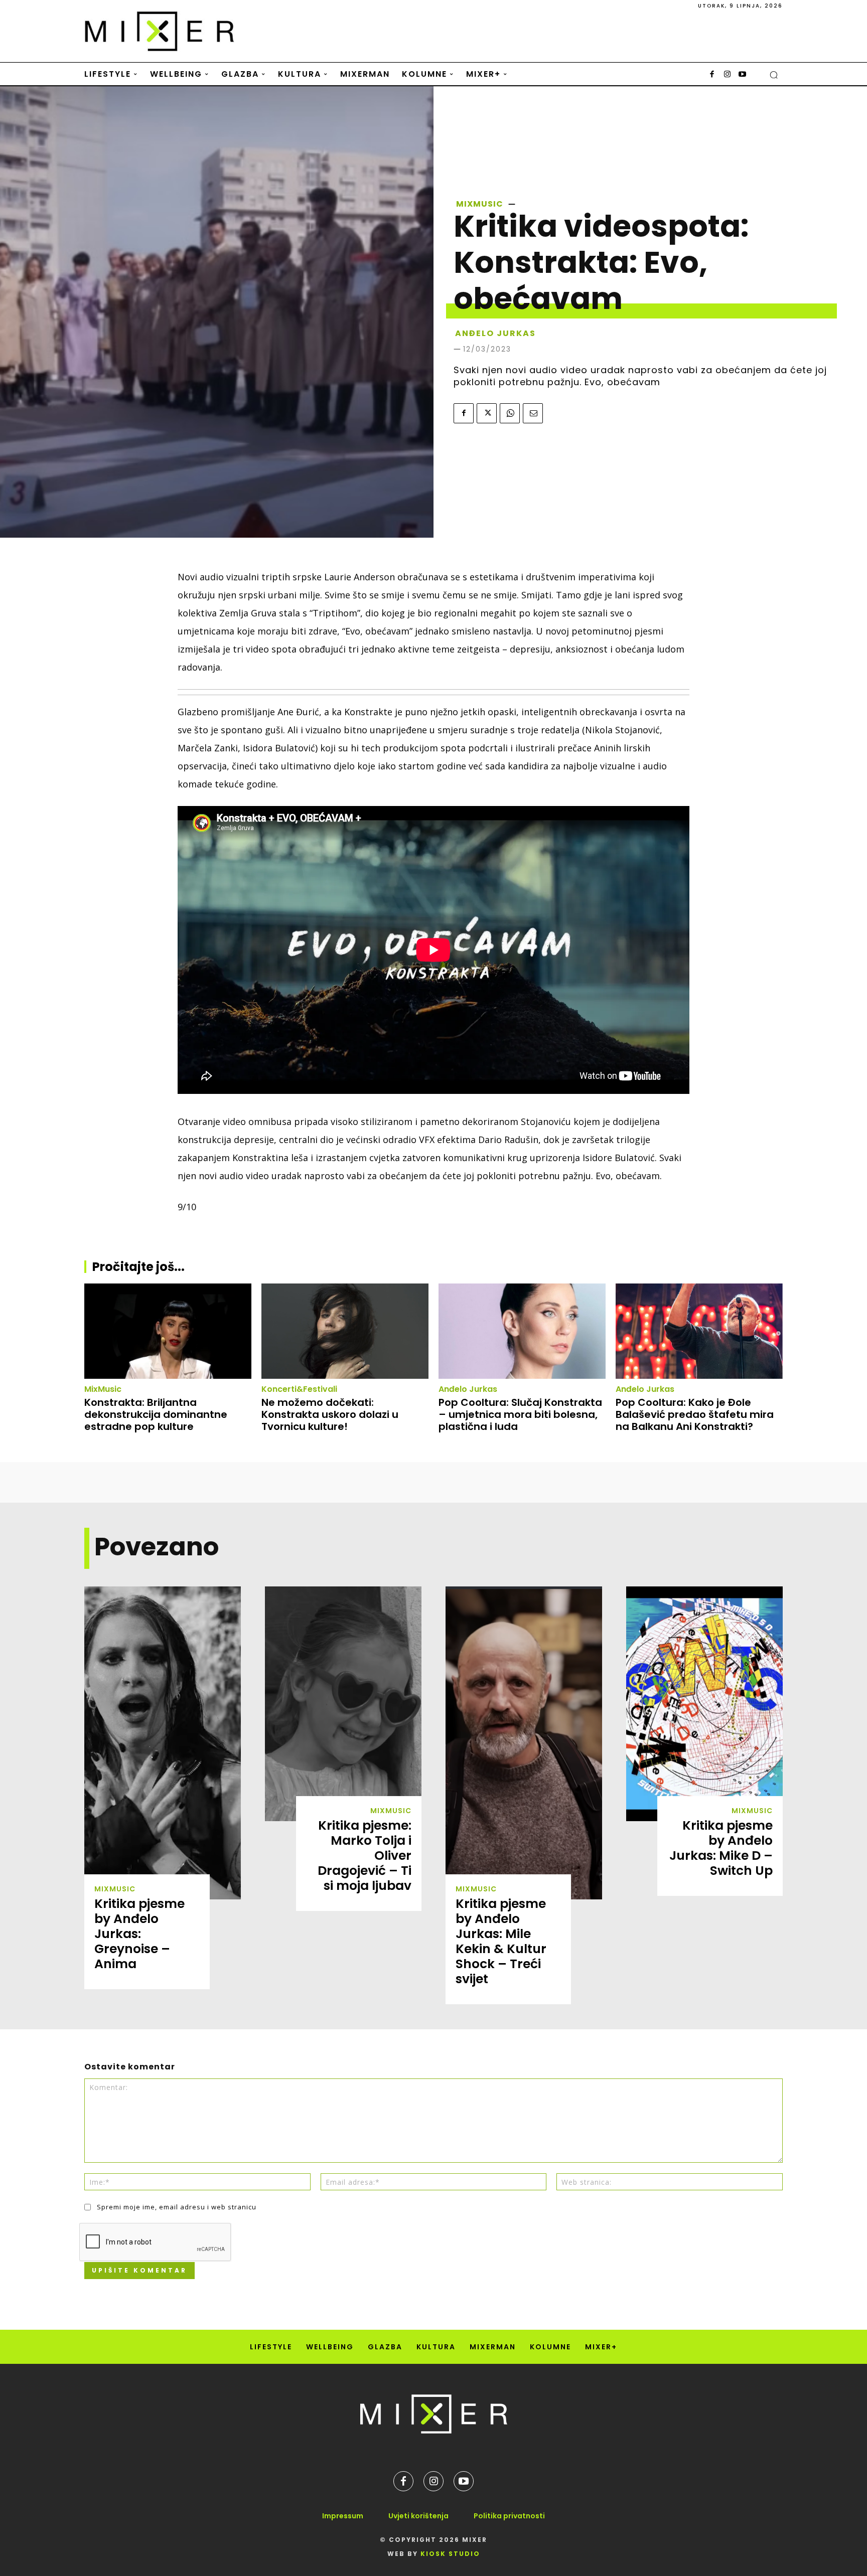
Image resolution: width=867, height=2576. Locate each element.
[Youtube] (742, 75)
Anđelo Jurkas (468, 1389)
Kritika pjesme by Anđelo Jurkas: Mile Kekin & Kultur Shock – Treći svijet (501, 1941)
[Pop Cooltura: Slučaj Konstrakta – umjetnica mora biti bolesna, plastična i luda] (522, 1331)
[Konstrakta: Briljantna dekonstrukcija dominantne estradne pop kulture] (168, 1331)
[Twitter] (487, 413)
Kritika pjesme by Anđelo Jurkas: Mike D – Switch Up (721, 1848)
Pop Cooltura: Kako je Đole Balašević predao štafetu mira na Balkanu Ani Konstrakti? (695, 1414)
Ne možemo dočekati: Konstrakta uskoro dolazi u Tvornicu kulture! (330, 1414)
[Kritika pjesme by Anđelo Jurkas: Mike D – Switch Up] (704, 1704)
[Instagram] (727, 75)
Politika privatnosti (509, 2516)
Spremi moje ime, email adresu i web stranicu (177, 2207)
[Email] (533, 413)
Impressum (343, 2516)
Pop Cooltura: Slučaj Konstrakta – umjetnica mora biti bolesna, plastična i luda (520, 1414)
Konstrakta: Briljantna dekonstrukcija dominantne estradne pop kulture (156, 1414)
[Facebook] (712, 75)
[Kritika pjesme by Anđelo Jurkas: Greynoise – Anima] (163, 1743)
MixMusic (480, 204)
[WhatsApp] (510, 413)
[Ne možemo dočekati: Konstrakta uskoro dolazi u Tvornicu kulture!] (345, 1331)
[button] (774, 75)
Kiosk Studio (450, 2554)
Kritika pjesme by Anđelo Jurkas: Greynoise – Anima (139, 1934)
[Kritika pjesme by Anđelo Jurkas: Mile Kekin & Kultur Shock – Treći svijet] (524, 1743)
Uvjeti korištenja (418, 2516)
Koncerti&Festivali (299, 1389)
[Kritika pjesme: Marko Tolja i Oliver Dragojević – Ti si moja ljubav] (343, 1704)
